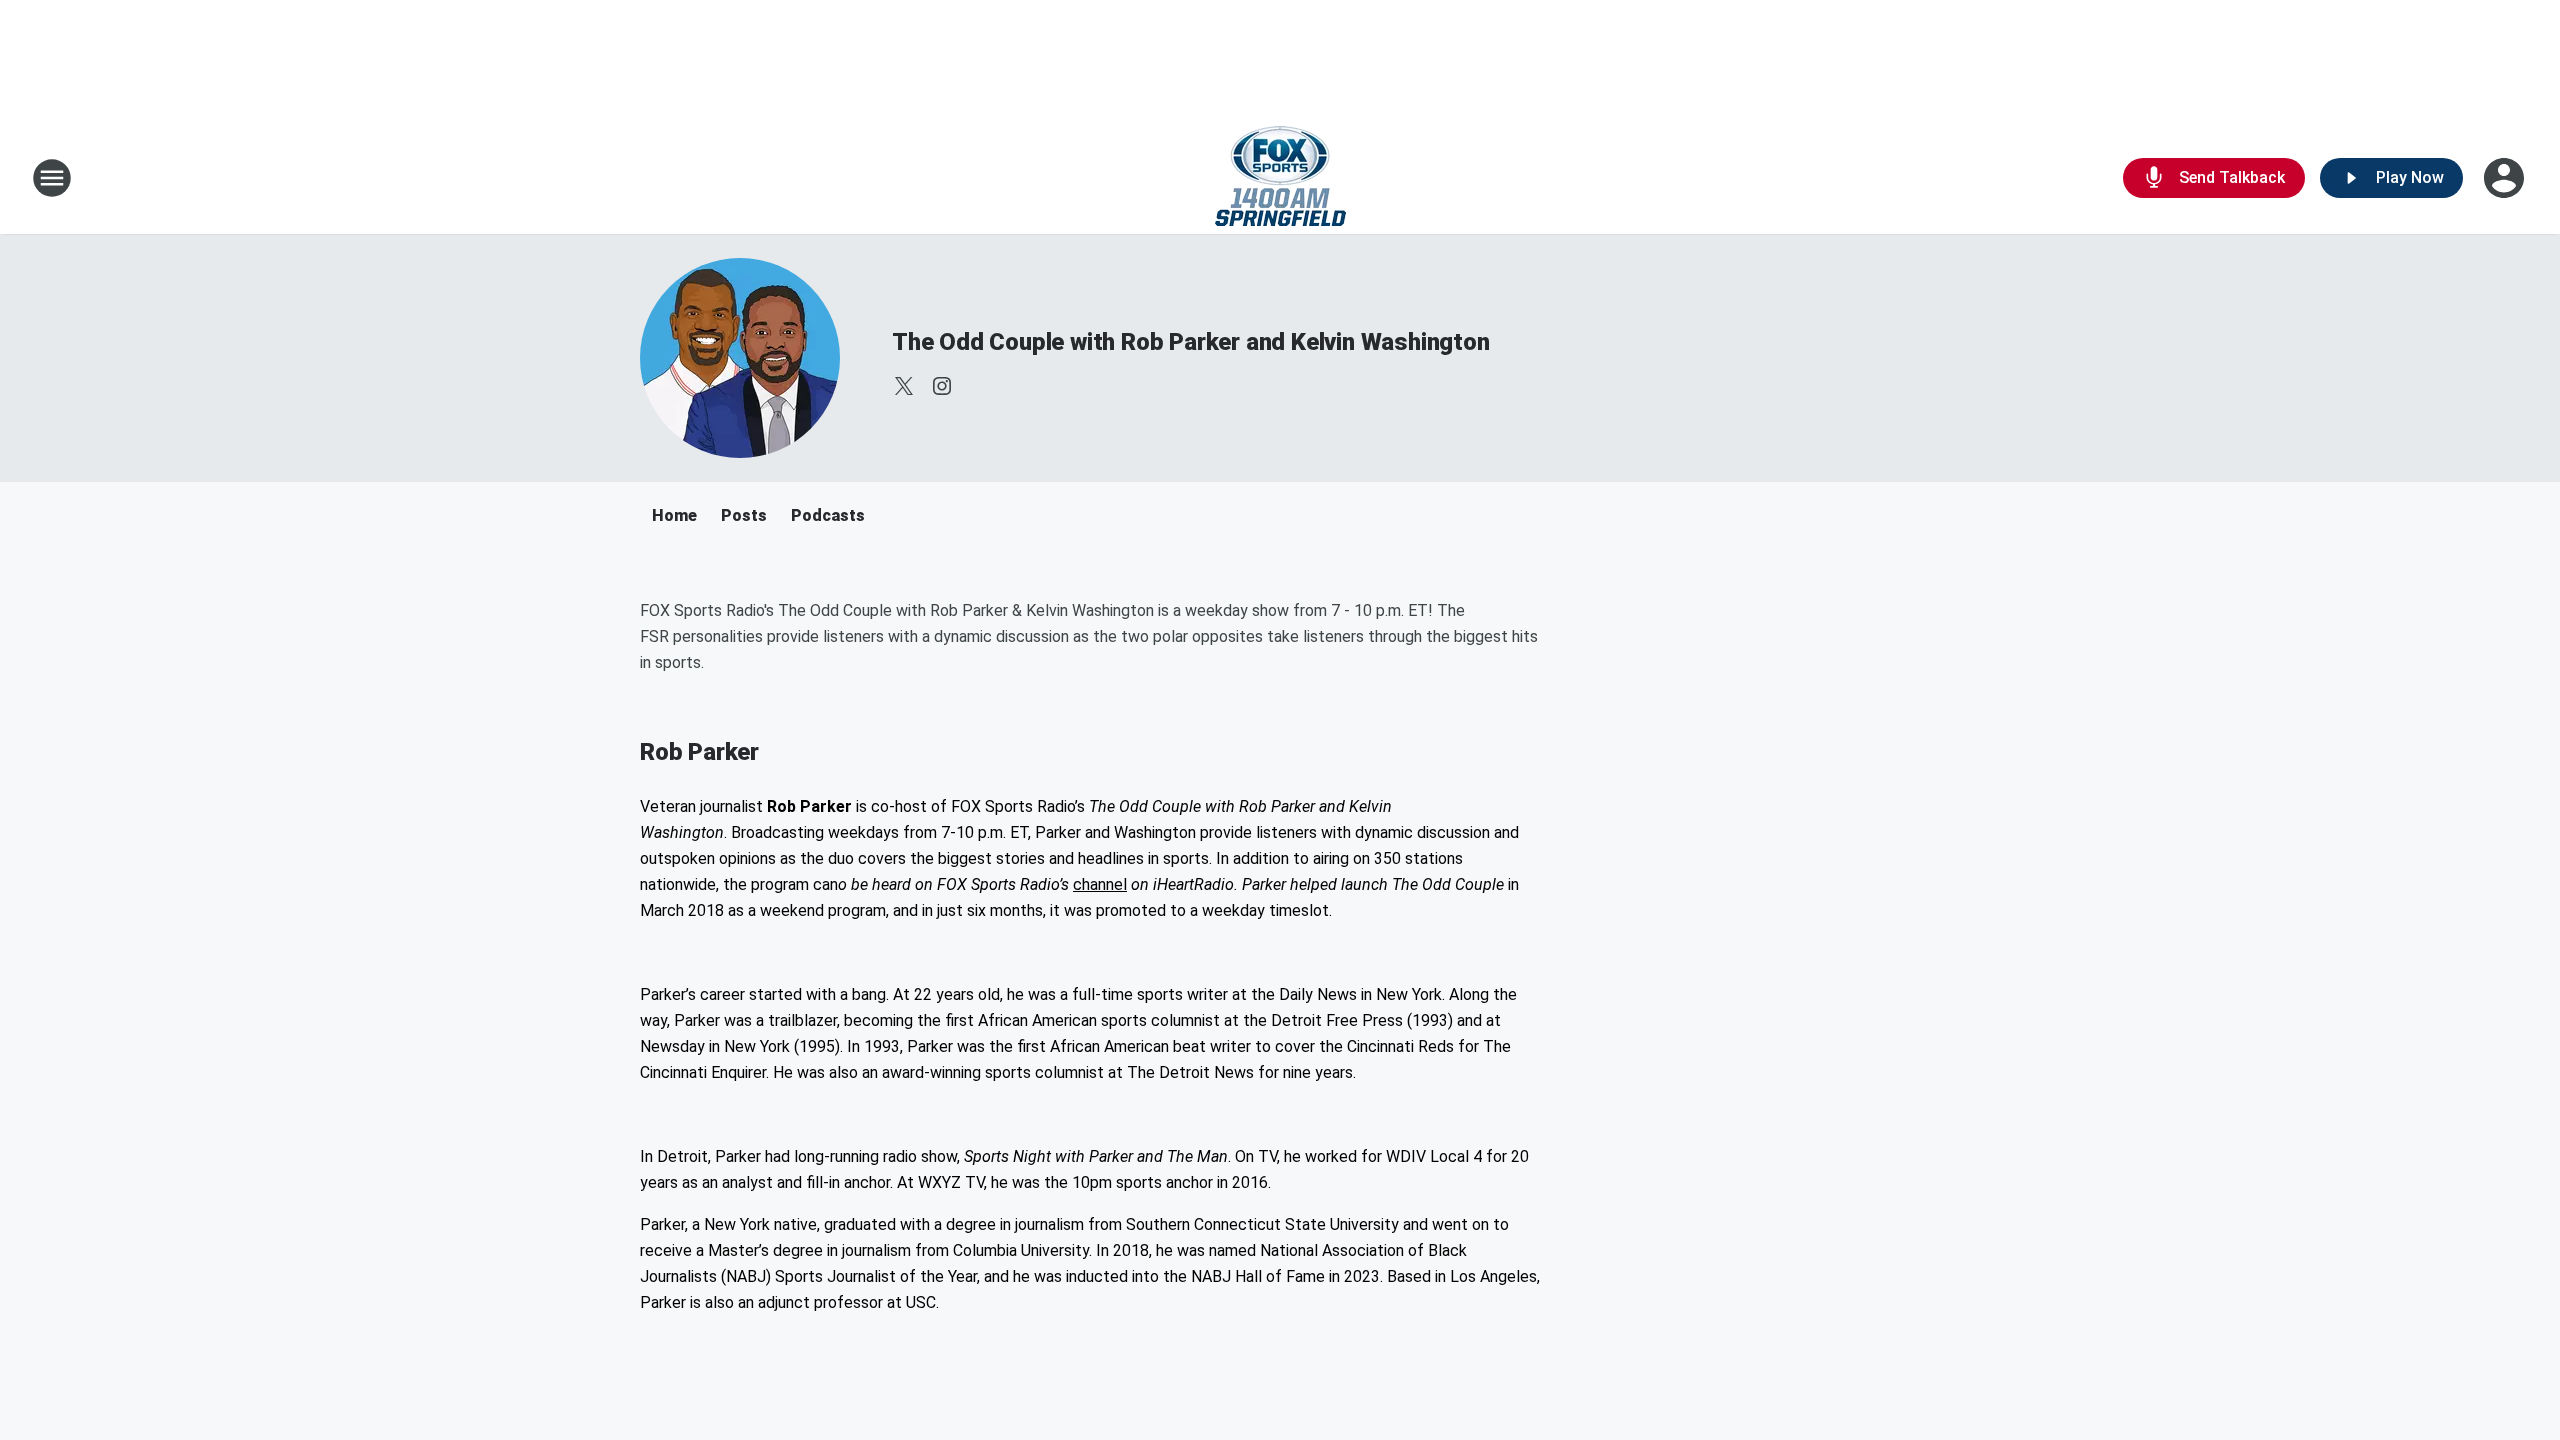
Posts (744, 515)
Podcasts (828, 515)
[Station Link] (1280, 178)
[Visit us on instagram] (942, 386)
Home (674, 515)
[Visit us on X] (904, 386)
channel (1100, 884)
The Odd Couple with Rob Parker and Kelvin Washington (1191, 342)
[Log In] (2506, 178)
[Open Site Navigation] (52, 178)
